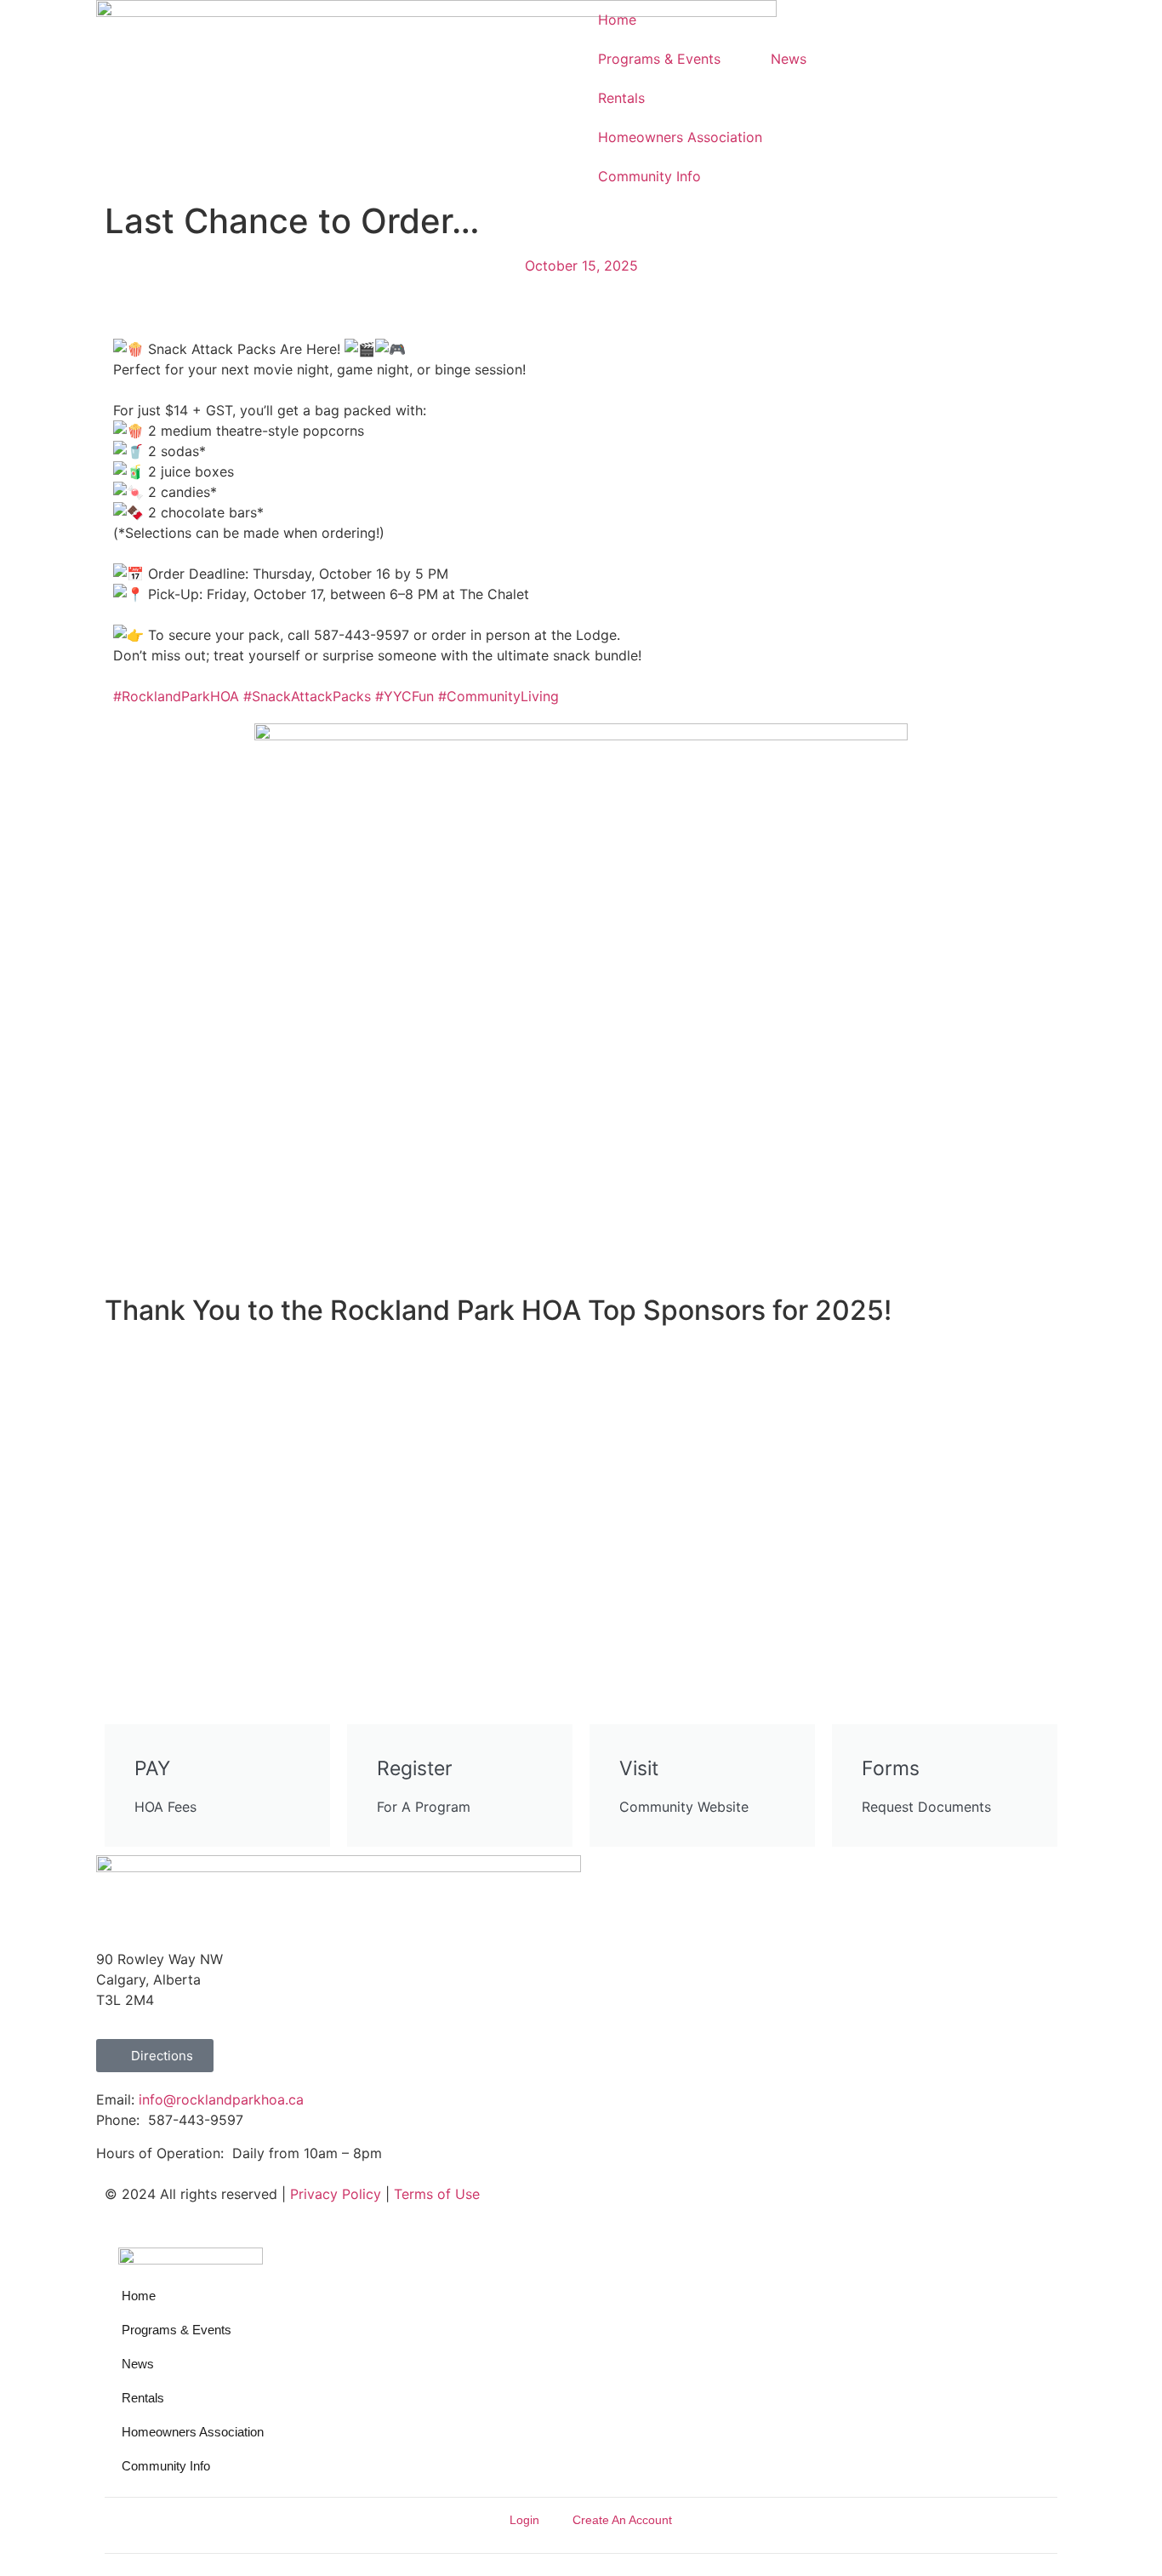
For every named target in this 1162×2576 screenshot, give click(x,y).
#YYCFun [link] (404, 696)
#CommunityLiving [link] (498, 696)
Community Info (649, 176)
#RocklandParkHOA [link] (176, 696)
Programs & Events (659, 59)
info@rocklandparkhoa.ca (221, 2099)
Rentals (621, 98)
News (789, 59)
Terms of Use (437, 2194)
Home (617, 20)
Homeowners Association (680, 137)
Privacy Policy (336, 2194)
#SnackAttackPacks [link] (307, 696)
